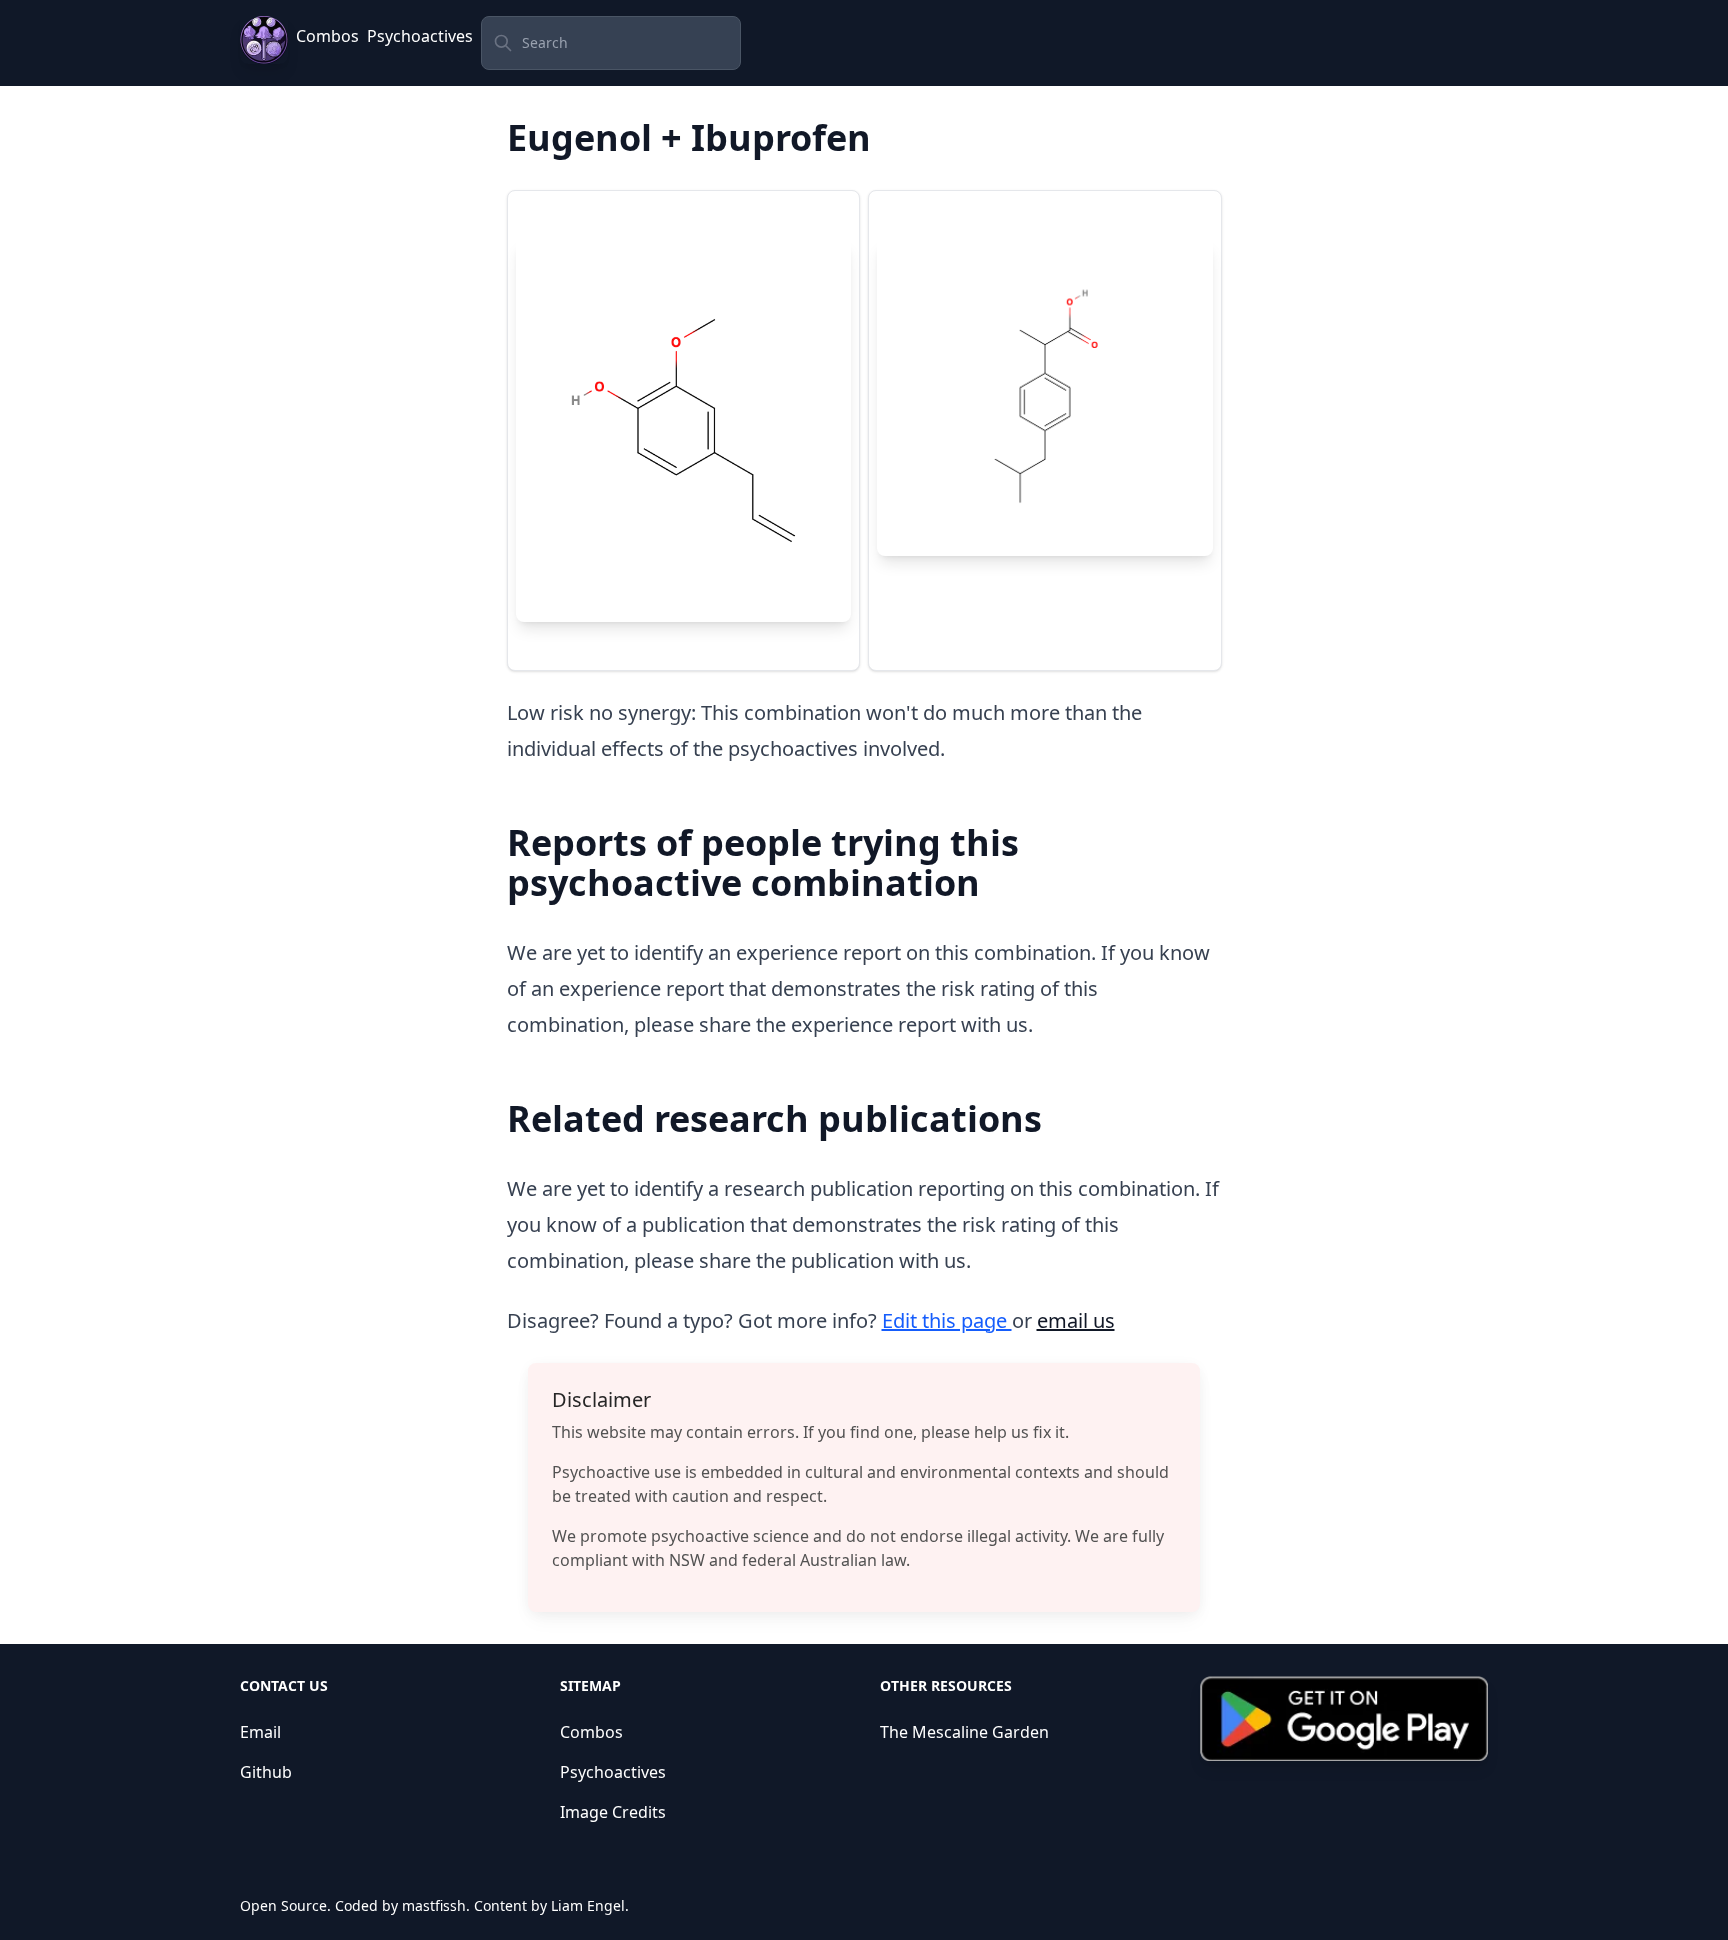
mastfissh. (436, 1905)
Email (260, 1732)
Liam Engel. (590, 1905)
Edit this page (947, 1320)
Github (266, 1772)
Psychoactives (420, 36)
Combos (327, 36)
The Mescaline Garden (964, 1732)
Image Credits (613, 1812)
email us (1076, 1320)
